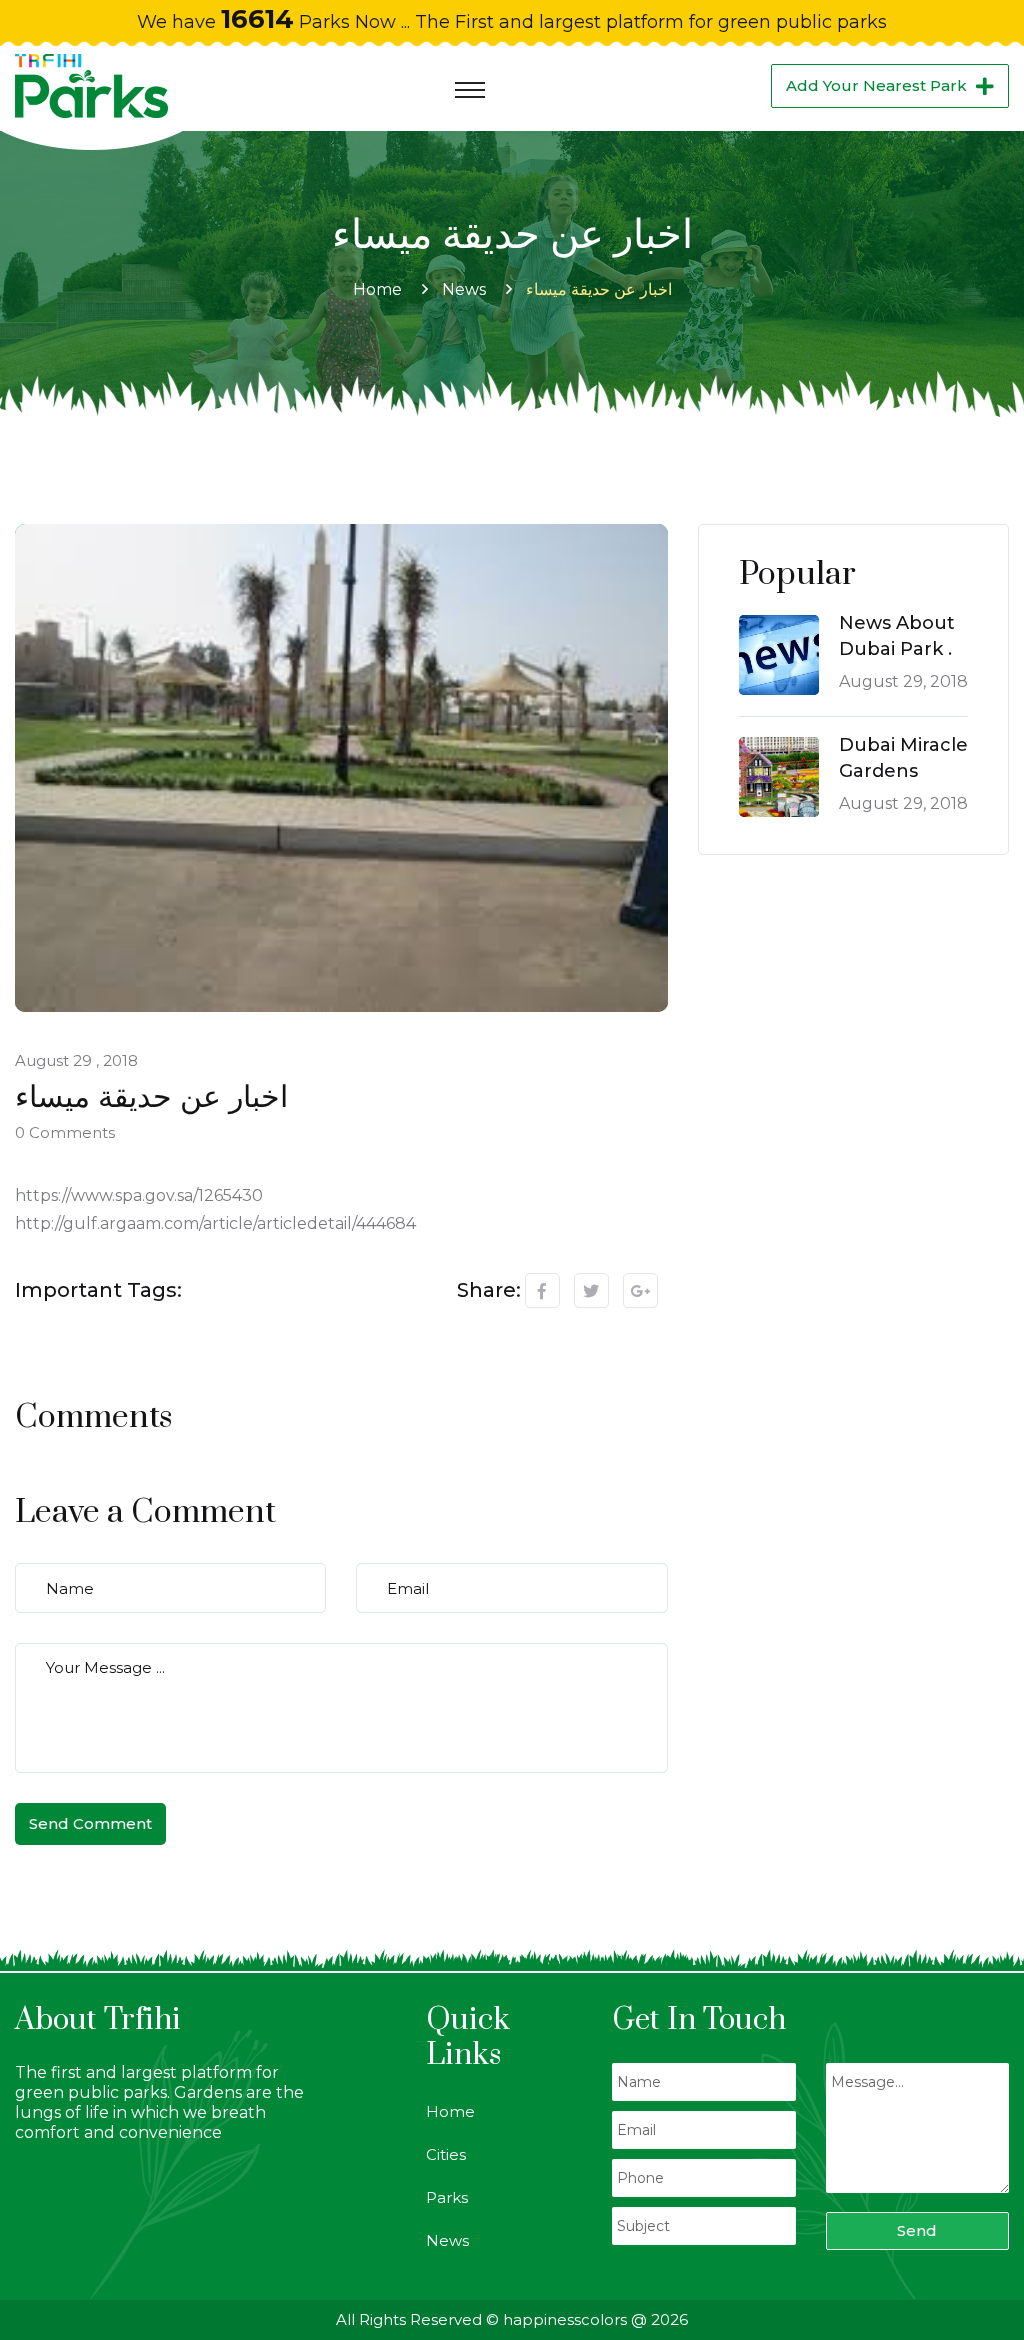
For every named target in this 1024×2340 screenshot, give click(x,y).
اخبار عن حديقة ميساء (599, 289)
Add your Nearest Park (876, 85)
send (917, 2230)
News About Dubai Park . (897, 636)
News (464, 289)
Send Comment (90, 1823)
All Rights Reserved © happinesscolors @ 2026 (512, 2319)
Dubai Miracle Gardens (903, 758)
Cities (446, 2154)
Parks (447, 2197)
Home (377, 289)
